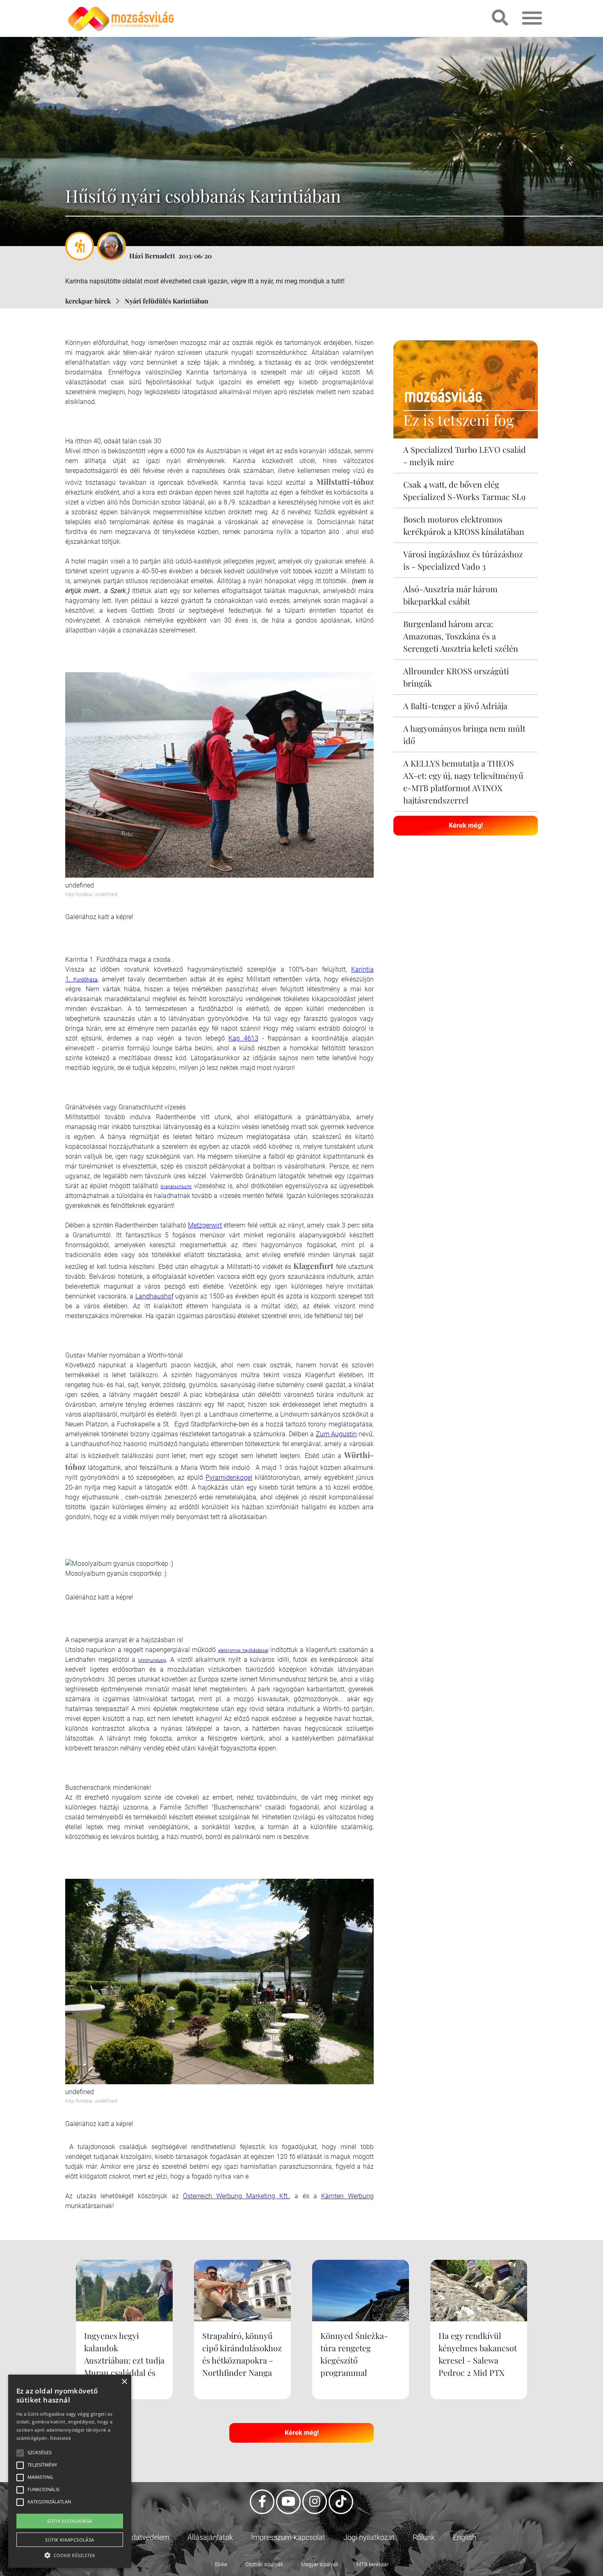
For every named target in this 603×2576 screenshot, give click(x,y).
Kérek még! (466, 825)
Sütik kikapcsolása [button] (70, 2540)
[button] (70, 2554)
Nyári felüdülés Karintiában (167, 301)
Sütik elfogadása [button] (70, 2521)
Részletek (61, 2438)
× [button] (124, 2382)
